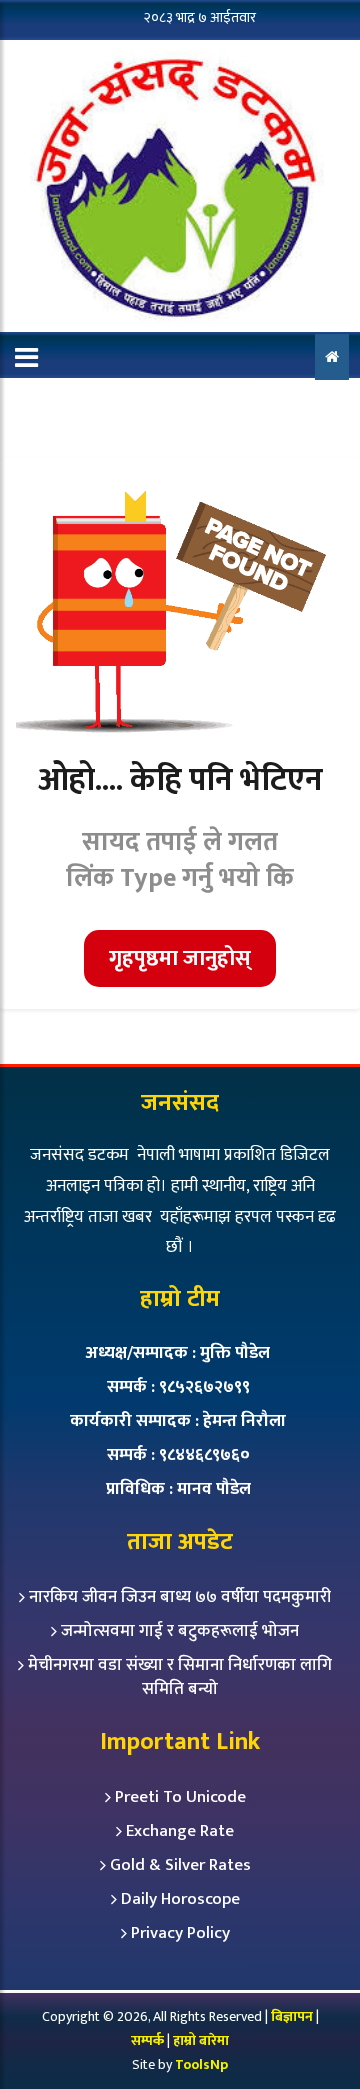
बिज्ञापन (292, 2016)
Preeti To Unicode (180, 1797)
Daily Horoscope (180, 1899)
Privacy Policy (180, 1933)
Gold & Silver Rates (180, 1865)
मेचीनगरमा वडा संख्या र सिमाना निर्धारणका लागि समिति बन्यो (180, 1677)
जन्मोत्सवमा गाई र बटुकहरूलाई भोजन (180, 1631)
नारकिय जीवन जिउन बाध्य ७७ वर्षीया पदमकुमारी (180, 1597)
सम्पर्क (149, 2040)
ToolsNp (201, 2064)
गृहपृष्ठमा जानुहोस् (180, 958)
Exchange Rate (180, 1831)
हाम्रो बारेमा (201, 2040)
